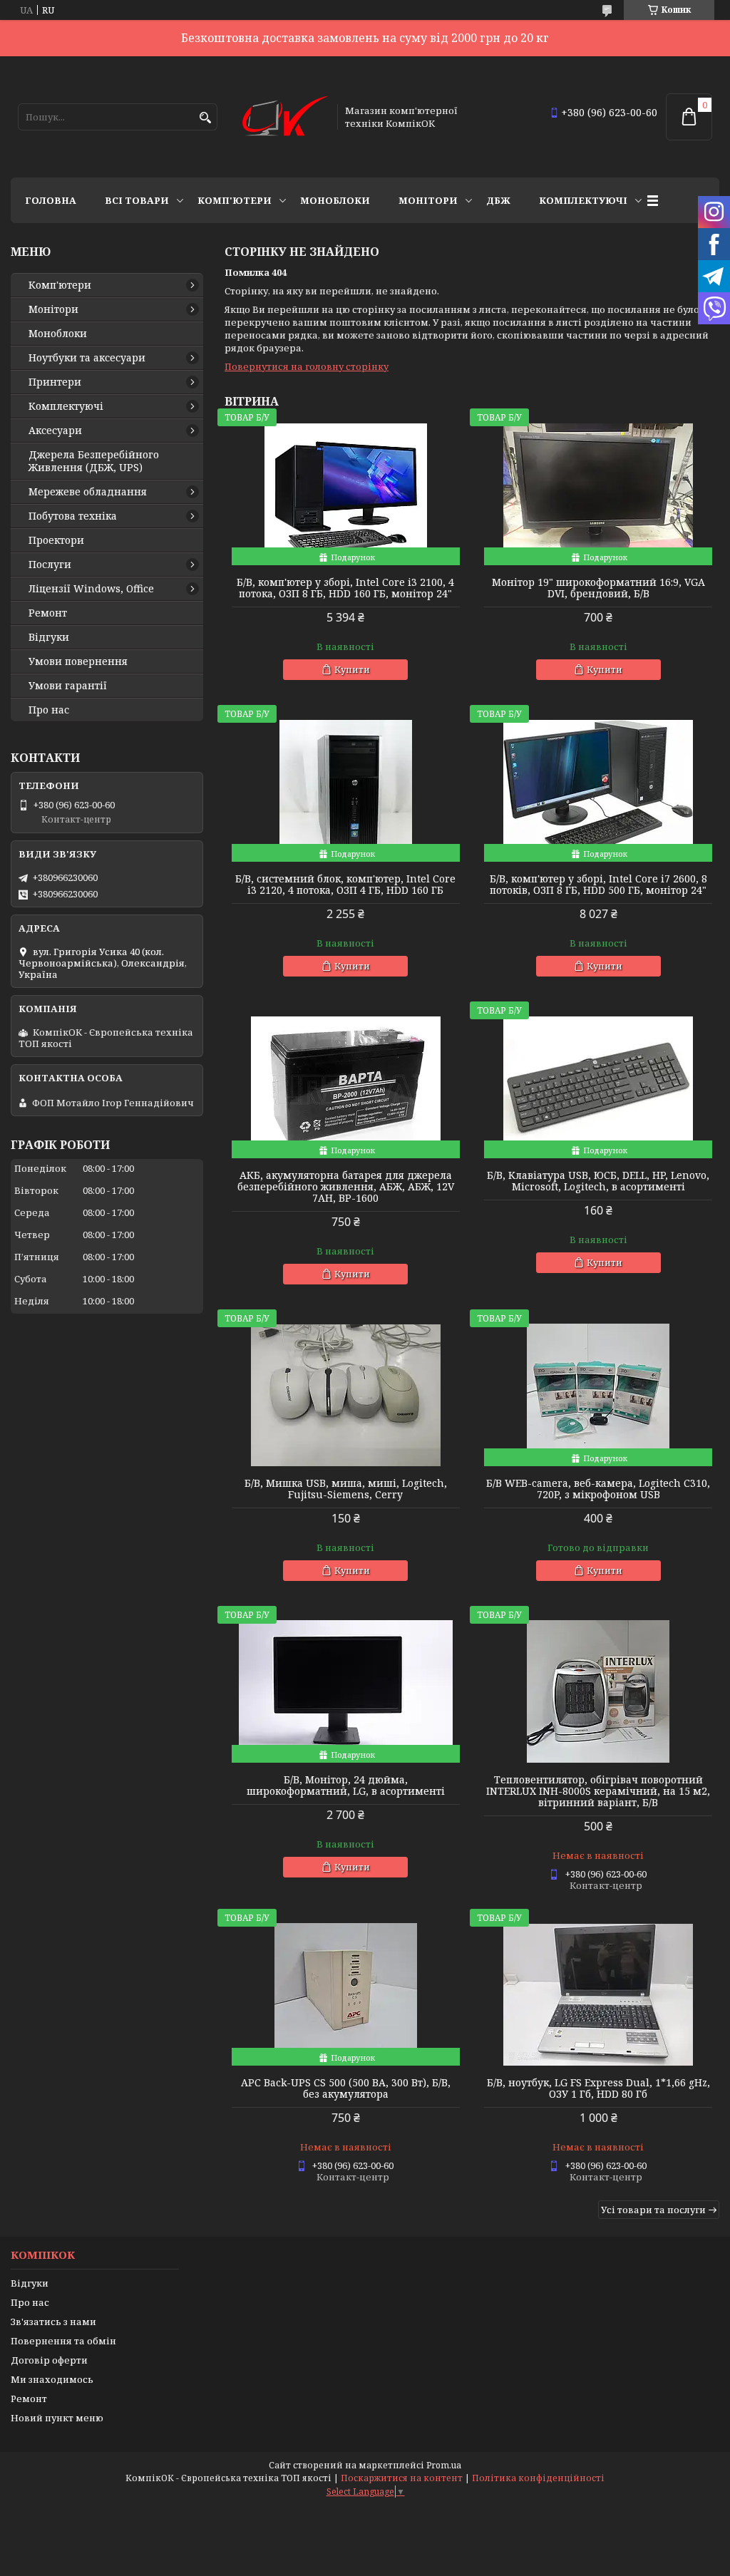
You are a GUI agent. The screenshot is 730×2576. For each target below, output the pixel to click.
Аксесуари (55, 431)
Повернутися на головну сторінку (307, 366)
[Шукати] (205, 118)
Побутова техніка (73, 516)
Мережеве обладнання (88, 492)
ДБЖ (498, 200)
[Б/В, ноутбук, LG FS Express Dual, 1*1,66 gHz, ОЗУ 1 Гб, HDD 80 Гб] (598, 1994)
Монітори (428, 200)
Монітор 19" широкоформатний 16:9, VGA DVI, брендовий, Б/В (598, 588)
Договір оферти (49, 2360)
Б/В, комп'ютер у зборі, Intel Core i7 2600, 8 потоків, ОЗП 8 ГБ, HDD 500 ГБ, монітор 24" (598, 885)
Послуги (50, 565)
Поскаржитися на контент (402, 2478)
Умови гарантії (68, 686)
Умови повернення (78, 661)
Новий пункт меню (57, 2418)
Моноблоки (335, 200)
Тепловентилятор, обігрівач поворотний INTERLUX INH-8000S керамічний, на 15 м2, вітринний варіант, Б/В (598, 1791)
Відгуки (49, 637)
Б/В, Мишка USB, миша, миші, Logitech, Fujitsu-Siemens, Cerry (346, 1489)
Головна (51, 200)
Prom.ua (444, 2465)
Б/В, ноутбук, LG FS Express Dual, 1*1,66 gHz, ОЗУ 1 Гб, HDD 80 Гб (598, 2088)
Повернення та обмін (63, 2341)
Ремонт (48, 613)
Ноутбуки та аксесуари (87, 358)
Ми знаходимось (52, 2379)
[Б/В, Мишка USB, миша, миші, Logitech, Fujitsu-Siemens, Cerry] (346, 1395)
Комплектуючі (583, 200)
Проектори (56, 540)
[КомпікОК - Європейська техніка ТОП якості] (285, 117)
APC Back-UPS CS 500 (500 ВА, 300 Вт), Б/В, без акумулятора (346, 2088)
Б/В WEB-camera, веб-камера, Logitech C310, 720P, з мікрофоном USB (598, 1489)
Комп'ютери (235, 200)
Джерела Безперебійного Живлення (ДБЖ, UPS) (94, 461)
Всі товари (137, 200)
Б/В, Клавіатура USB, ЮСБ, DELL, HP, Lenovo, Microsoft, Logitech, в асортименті (598, 1181)
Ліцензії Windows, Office (91, 589)
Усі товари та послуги (653, 2210)
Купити (352, 669)
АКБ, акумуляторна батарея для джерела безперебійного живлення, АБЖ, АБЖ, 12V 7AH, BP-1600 (346, 1187)
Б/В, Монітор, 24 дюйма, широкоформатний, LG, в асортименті (346, 1786)
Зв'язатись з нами (53, 2322)
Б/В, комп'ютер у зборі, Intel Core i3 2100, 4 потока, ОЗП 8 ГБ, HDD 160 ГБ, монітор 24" (345, 588)
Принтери (55, 382)
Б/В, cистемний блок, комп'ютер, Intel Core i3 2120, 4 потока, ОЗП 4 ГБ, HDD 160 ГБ (345, 885)
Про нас (49, 710)
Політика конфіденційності (538, 2478)
